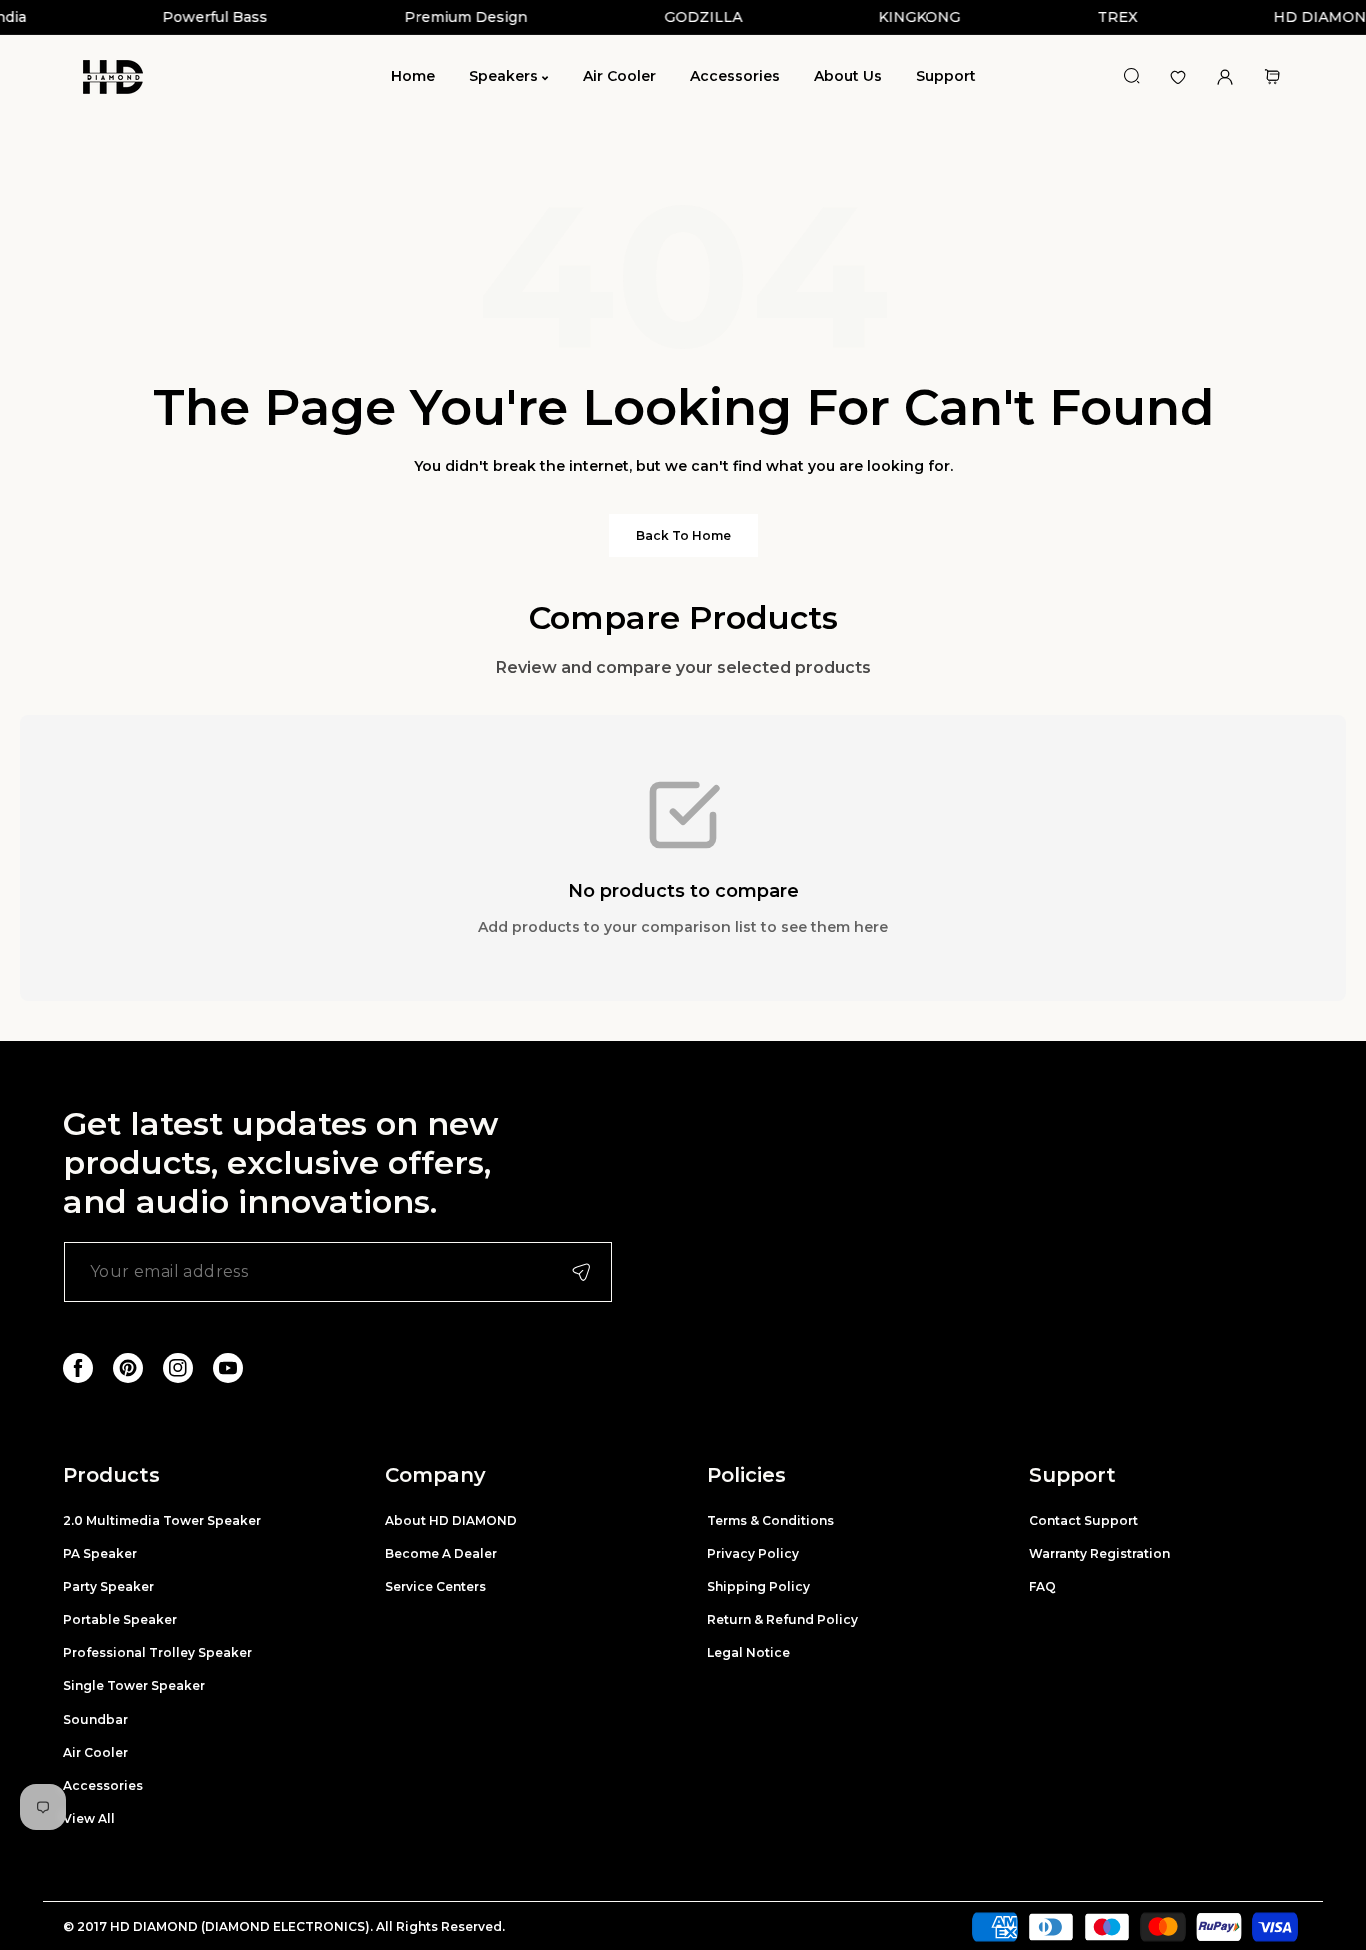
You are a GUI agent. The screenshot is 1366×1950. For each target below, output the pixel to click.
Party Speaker (108, 1586)
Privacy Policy (753, 1553)
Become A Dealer (441, 1553)
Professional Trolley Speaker (157, 1652)
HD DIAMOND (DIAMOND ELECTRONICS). (243, 1926)
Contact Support (1083, 1520)
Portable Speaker (120, 1619)
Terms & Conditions (770, 1520)
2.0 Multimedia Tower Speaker (162, 1520)
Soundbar (95, 1719)
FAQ (1042, 1586)
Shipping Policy (758, 1586)
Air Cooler (95, 1752)
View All (89, 1818)
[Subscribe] (581, 1272)
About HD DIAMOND (451, 1520)
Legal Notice (748, 1652)
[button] (1271, 76)
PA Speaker (100, 1553)
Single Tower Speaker (134, 1685)
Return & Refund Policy (782, 1619)
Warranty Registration (1099, 1553)
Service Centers (435, 1586)
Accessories (103, 1785)
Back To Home (683, 535)
